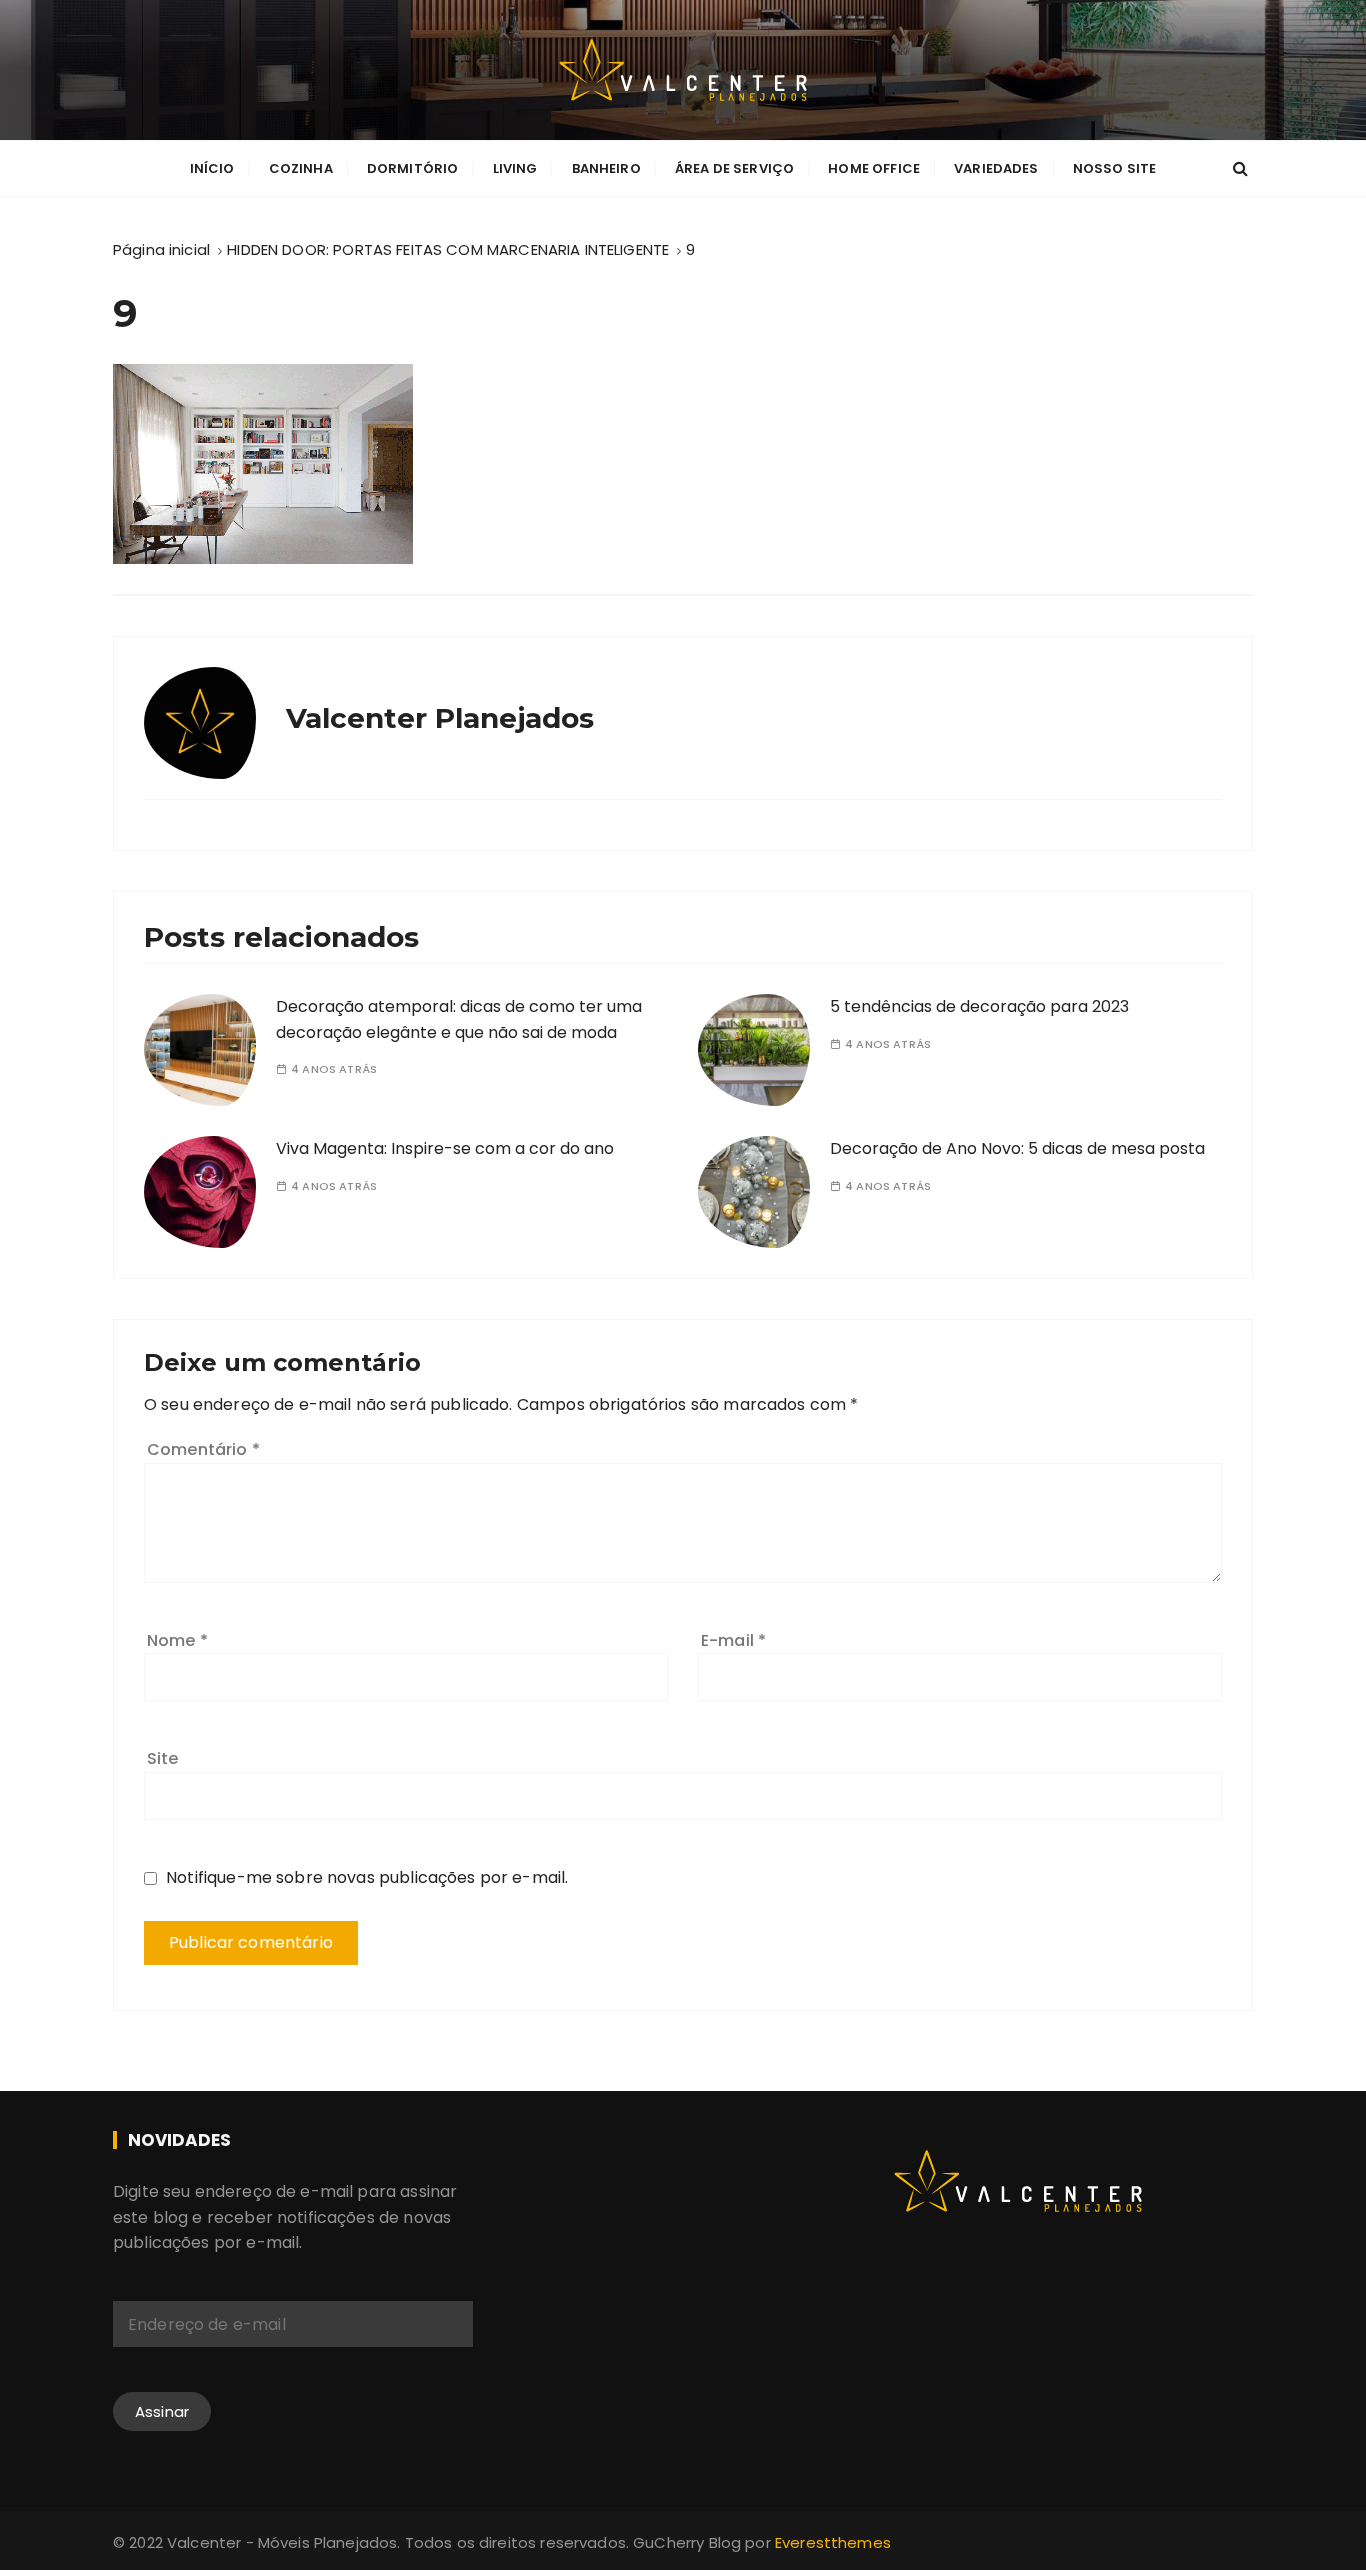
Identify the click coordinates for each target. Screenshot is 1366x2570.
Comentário (203, 1449)
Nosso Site (1115, 168)
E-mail (733, 1640)
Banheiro (606, 168)
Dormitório (413, 168)
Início (212, 168)
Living (515, 168)
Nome (177, 1640)
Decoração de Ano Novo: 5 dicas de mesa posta (1017, 1148)
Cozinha (301, 168)
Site (163, 1758)
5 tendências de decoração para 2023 (979, 1006)
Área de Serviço (734, 168)
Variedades (996, 168)
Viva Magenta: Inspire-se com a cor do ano (445, 1148)
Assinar (162, 2411)
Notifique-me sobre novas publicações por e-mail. (367, 1877)
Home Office (874, 168)
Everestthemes (833, 2542)
